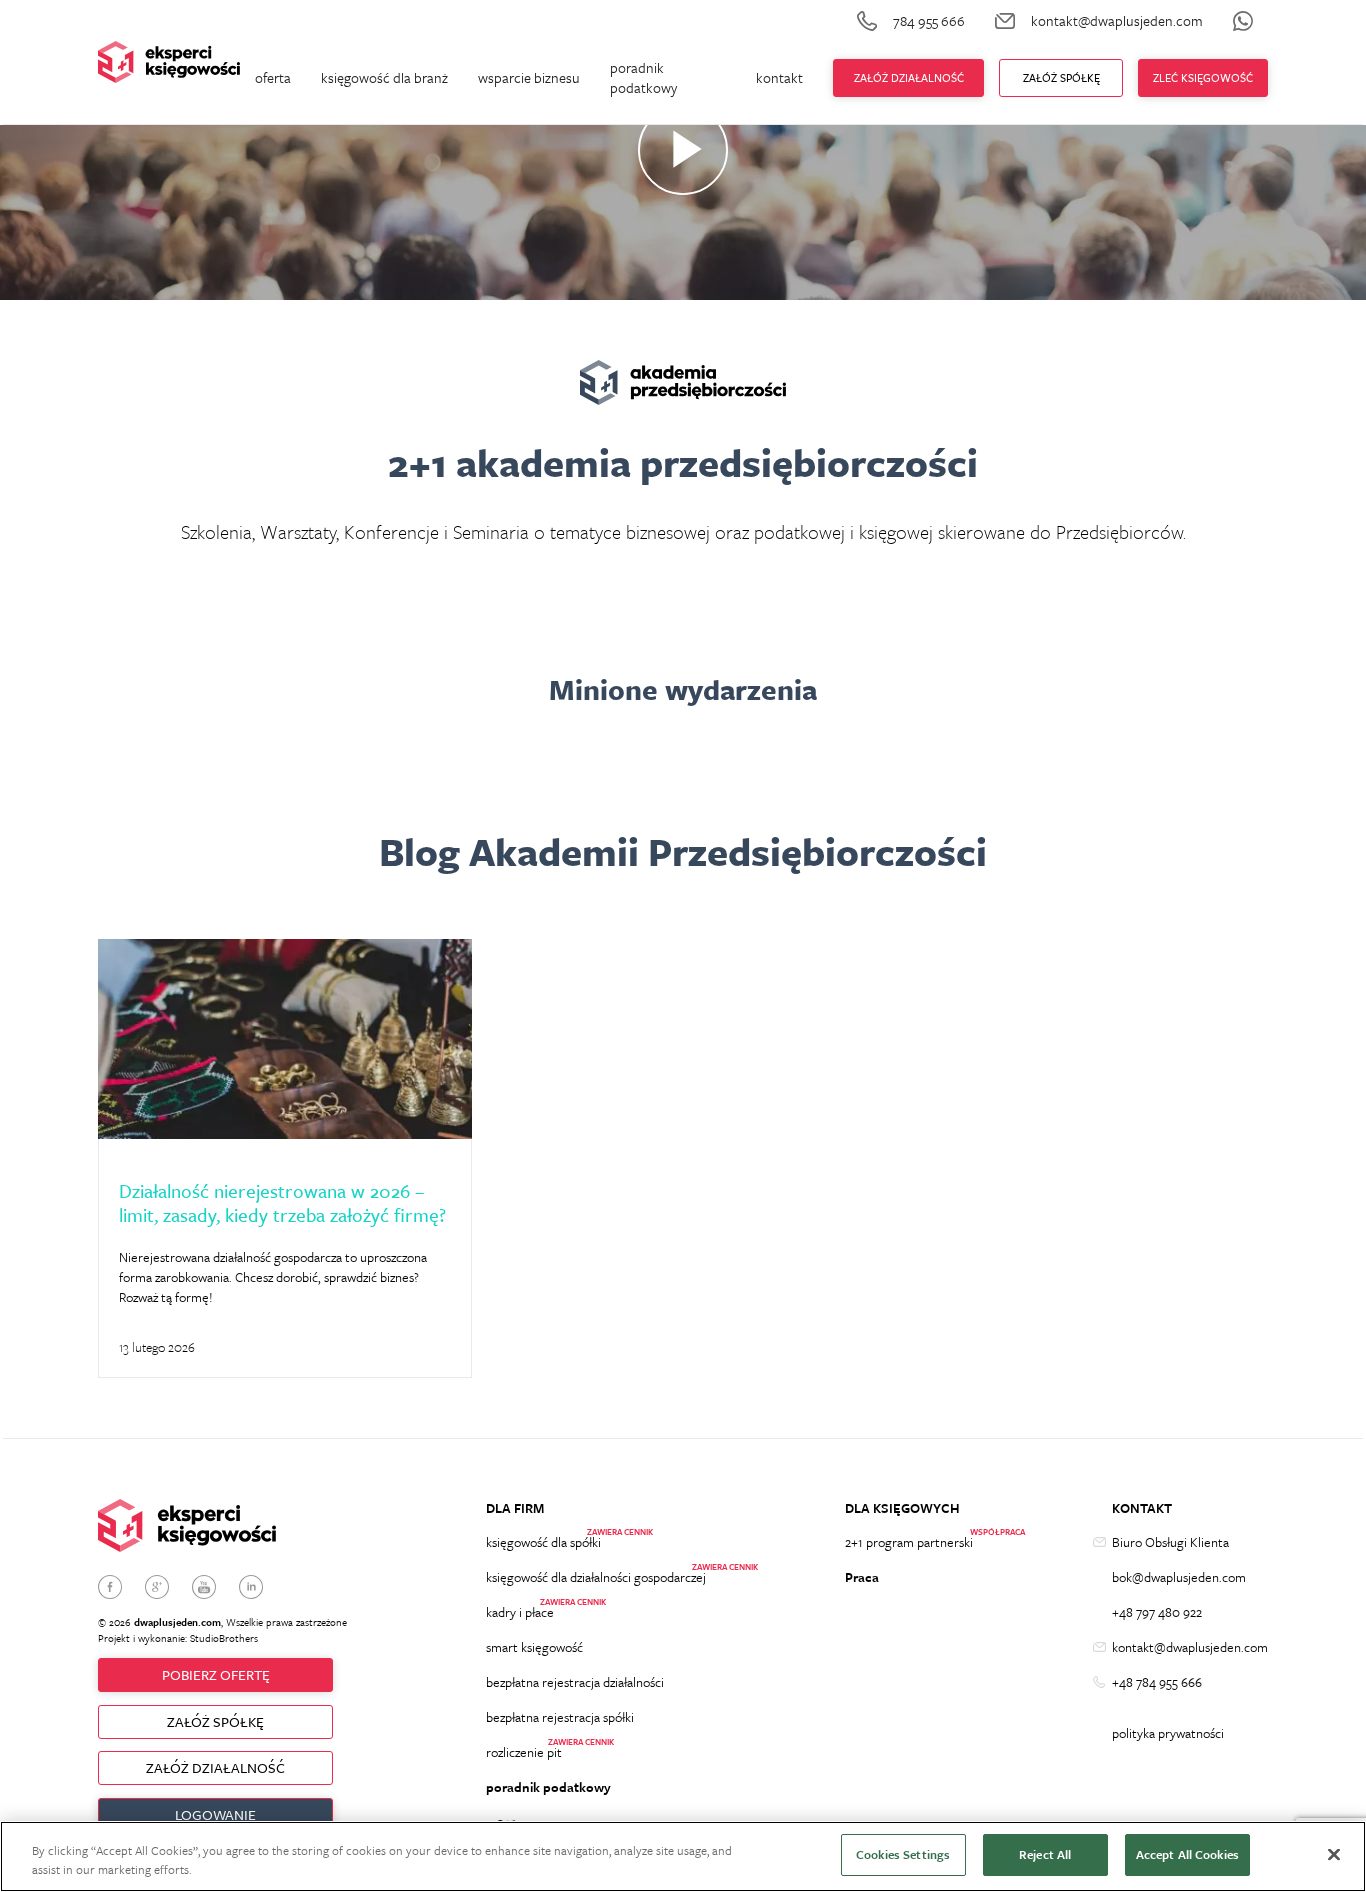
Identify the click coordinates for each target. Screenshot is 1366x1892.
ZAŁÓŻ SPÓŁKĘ (215, 1721)
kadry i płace (520, 1612)
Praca (862, 1577)
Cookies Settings (903, 1854)
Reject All (1045, 1854)
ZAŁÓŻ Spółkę (1061, 77)
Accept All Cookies (1187, 1854)
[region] (683, 1856)
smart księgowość (534, 1647)
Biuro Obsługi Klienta (1170, 1542)
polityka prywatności (1168, 1733)
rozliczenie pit (524, 1752)
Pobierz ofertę (216, 1674)
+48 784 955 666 (1157, 1682)
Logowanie (215, 1814)
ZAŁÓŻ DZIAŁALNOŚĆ (215, 1767)
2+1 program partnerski (909, 1542)
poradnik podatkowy (643, 77)
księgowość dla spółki (543, 1542)
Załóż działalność (909, 77)
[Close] (1334, 1854)
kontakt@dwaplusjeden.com (1190, 1647)
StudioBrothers (224, 1638)
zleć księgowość (1203, 77)
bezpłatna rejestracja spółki (560, 1717)
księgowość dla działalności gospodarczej (596, 1577)
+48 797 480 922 (1157, 1612)
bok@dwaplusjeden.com (1179, 1577)
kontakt (779, 77)
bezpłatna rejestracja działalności (575, 1682)
